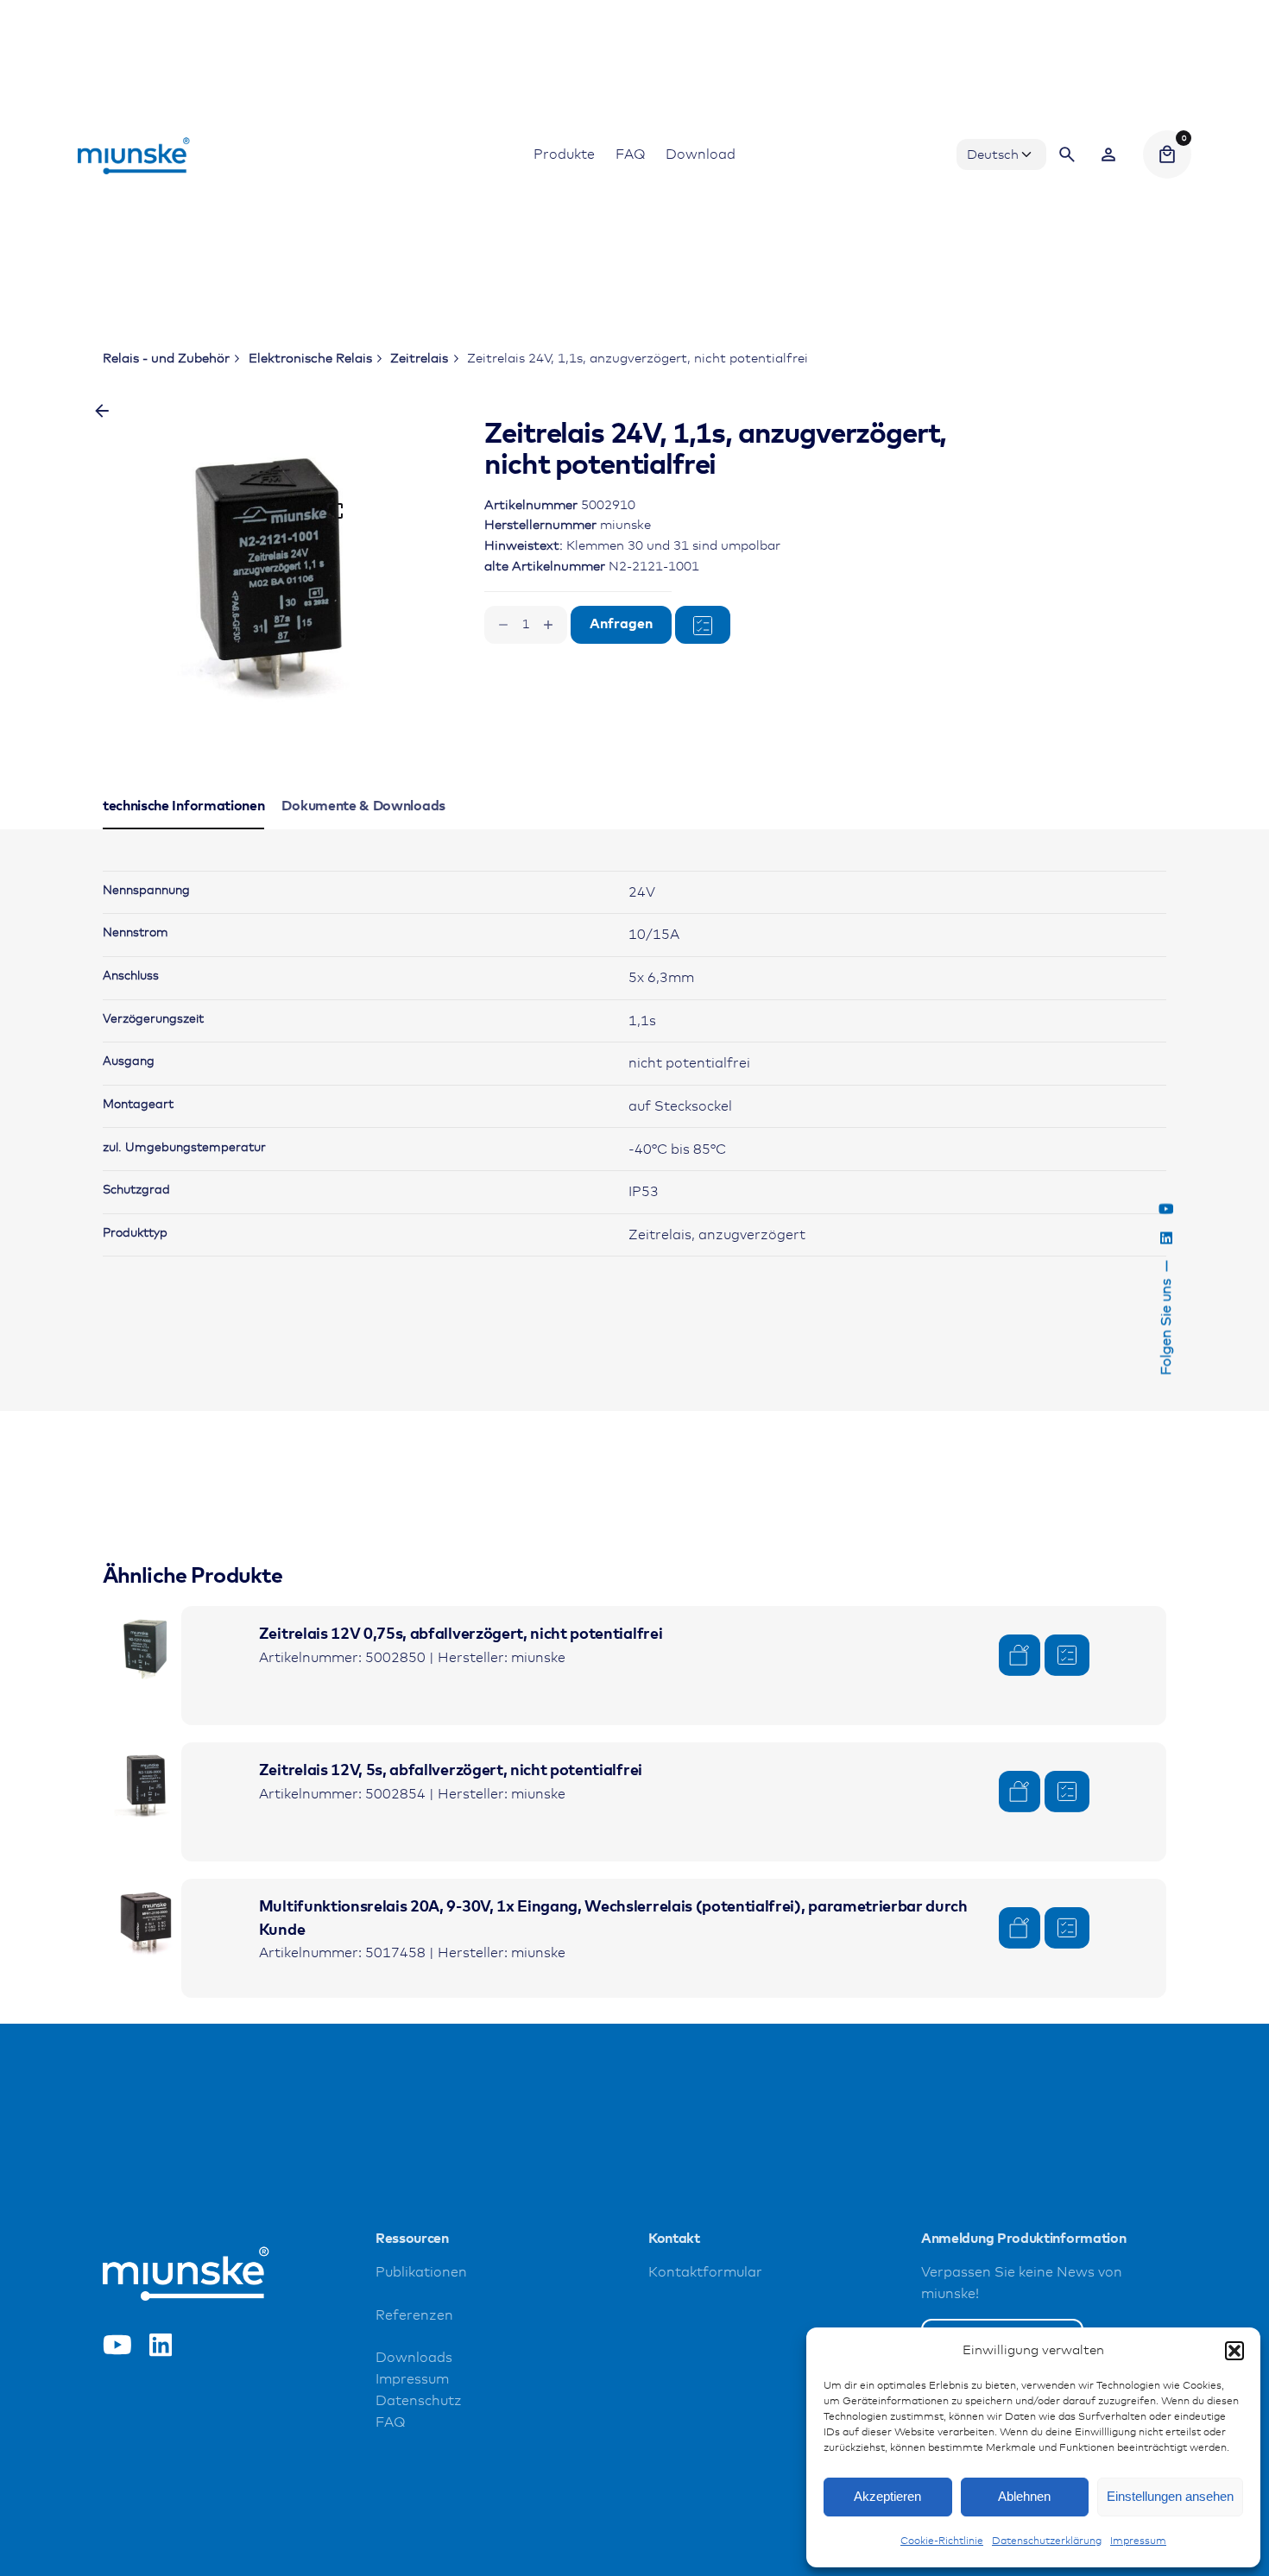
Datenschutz (419, 2401)
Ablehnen (1024, 2496)
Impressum (1138, 2541)
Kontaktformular (705, 2273)
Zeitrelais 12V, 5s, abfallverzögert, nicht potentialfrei (451, 1771)
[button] (1234, 2351)
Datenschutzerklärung (1047, 2541)
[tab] (184, 828)
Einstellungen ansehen (1170, 2496)
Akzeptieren (887, 2496)
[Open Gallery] (335, 511)
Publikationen (421, 2273)
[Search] (1067, 154)
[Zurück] (102, 411)
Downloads (414, 2358)
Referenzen (414, 2316)
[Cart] (1167, 154)
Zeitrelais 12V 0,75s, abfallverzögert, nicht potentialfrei (461, 1634)
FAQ (390, 2423)
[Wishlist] (1108, 154)
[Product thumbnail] (146, 1649)
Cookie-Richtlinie (942, 2541)
